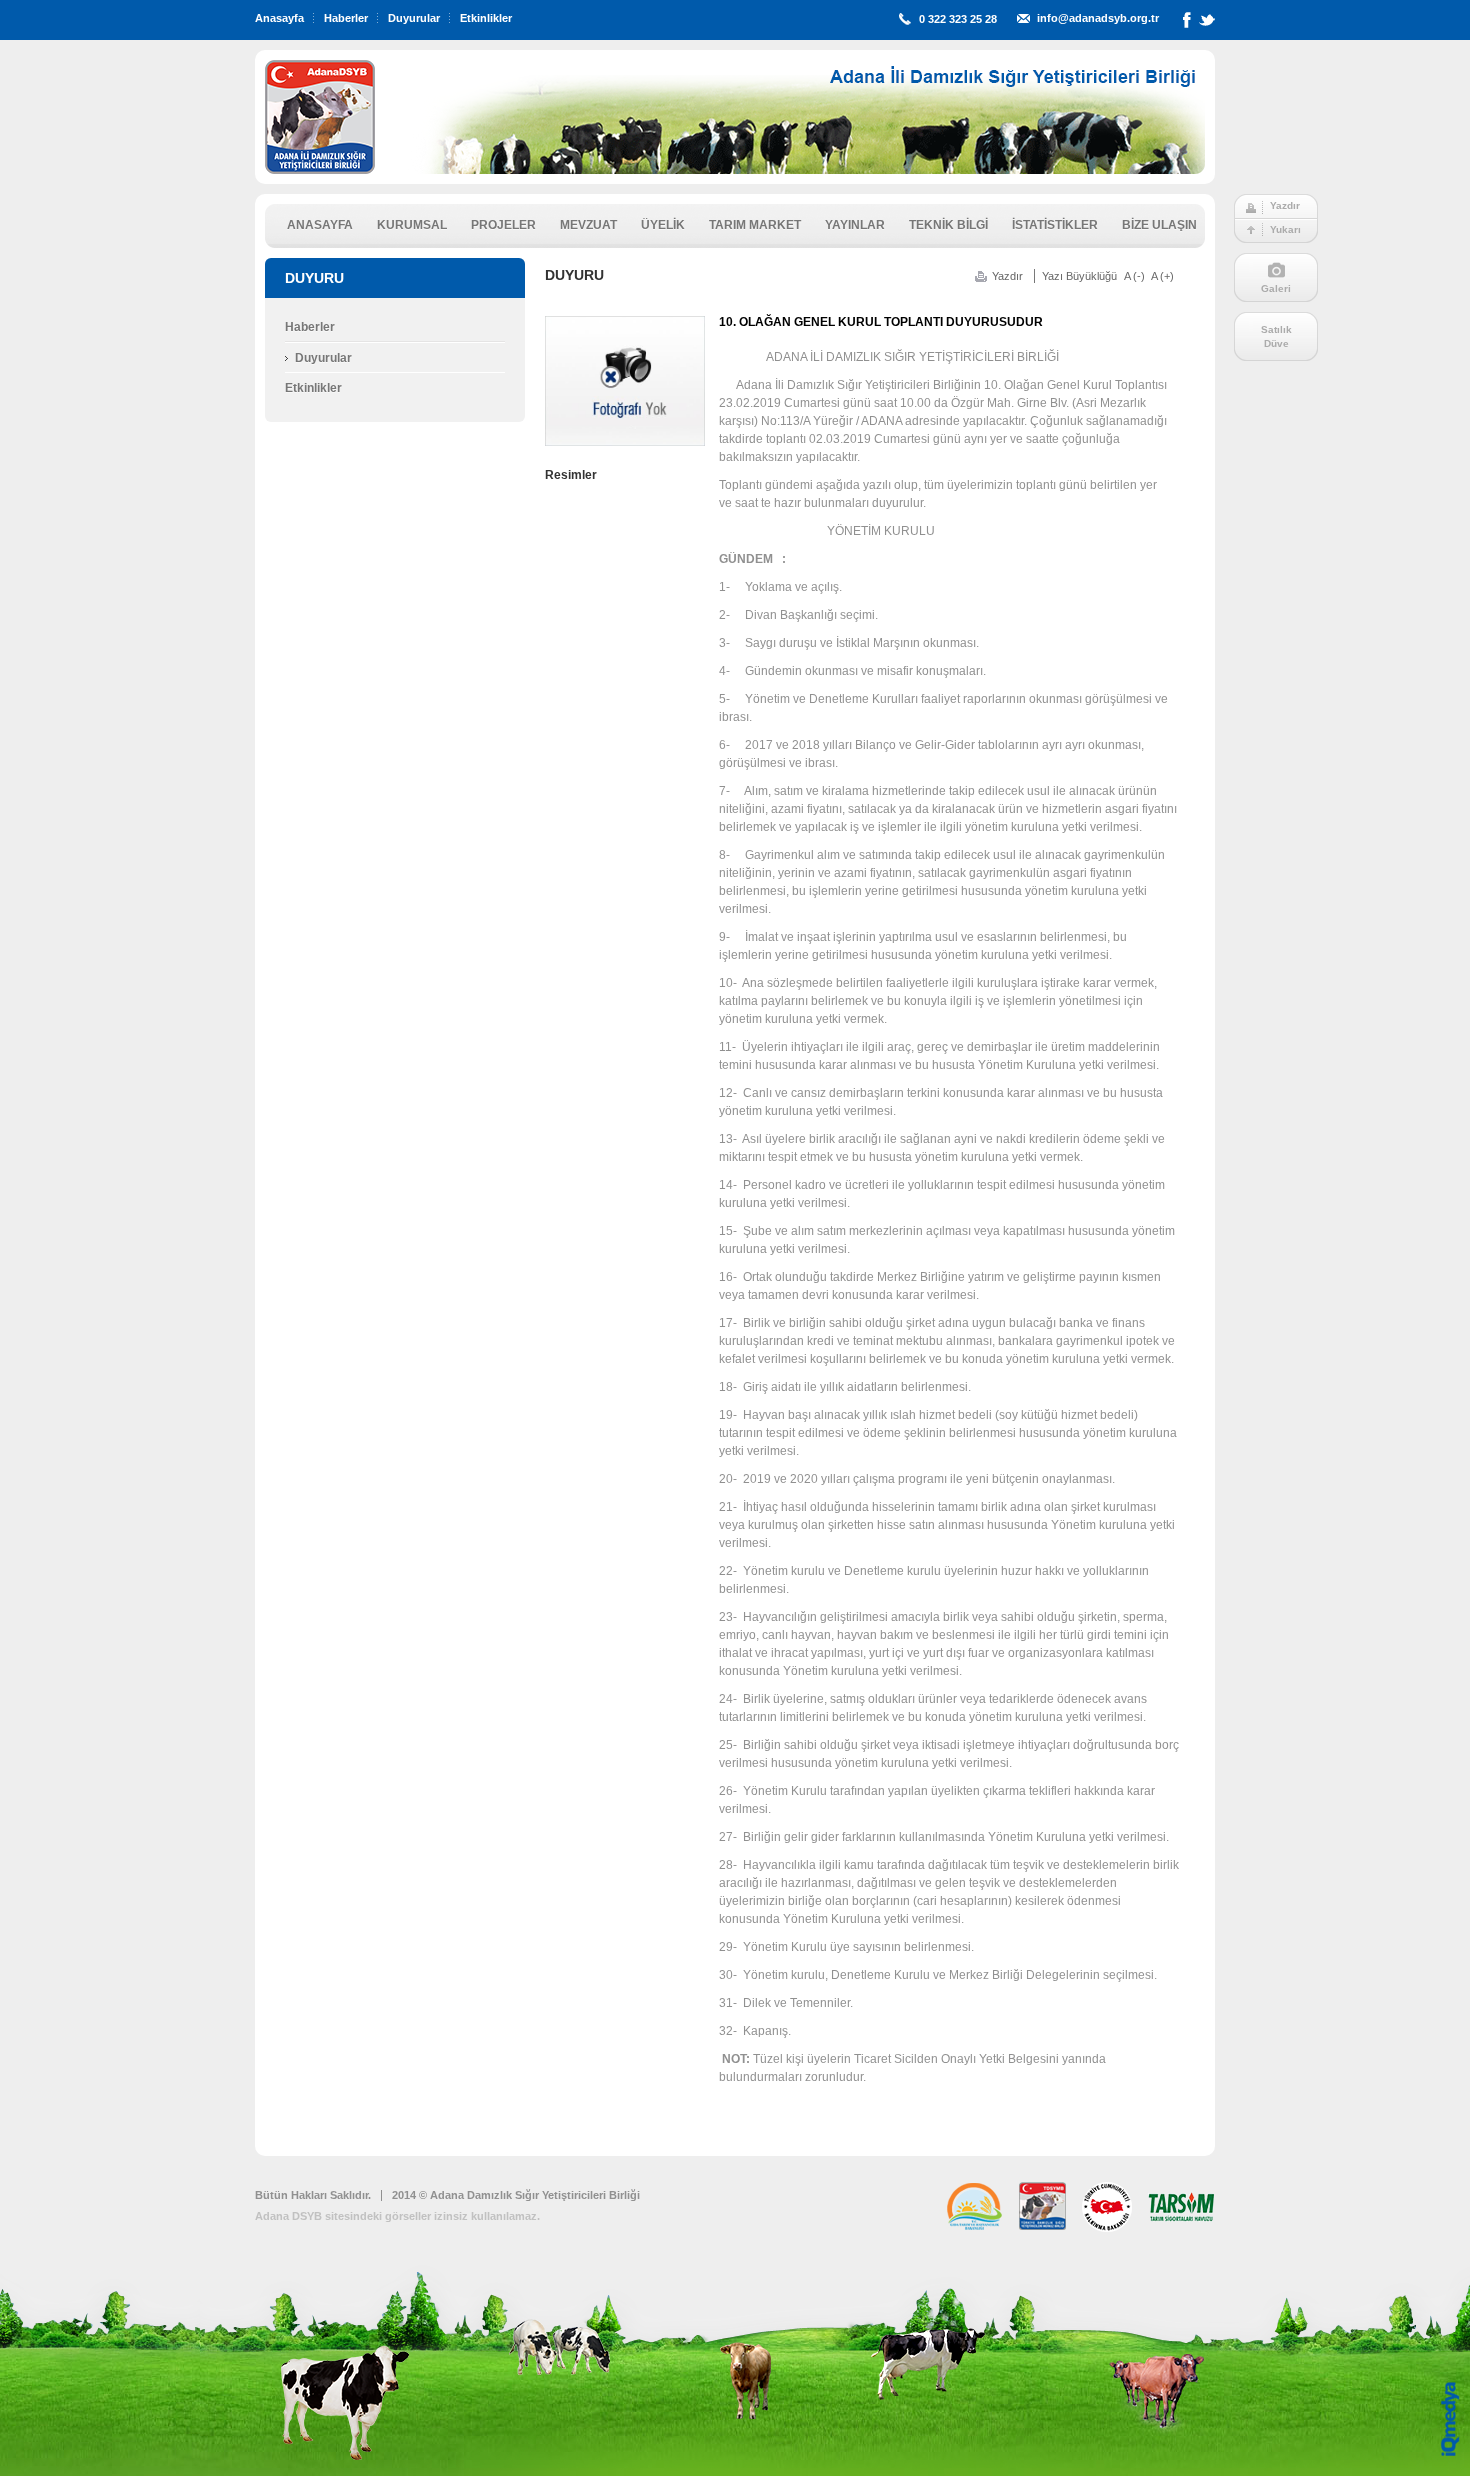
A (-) (1134, 276)
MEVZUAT (588, 225)
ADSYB (320, 117)
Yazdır (1285, 205)
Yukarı (1285, 229)
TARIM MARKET (755, 225)
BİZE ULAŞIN (1159, 225)
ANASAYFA (320, 225)
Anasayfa (279, 18)
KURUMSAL (412, 225)
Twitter (1207, 24)
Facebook (1187, 24)
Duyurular (414, 18)
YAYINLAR (855, 225)
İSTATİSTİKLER (1055, 225)
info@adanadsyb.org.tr (1098, 18)
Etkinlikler (486, 18)
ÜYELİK (663, 225)
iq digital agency (1450, 2419)
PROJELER (503, 225)
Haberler (346, 18)
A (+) (1162, 276)
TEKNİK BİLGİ (948, 225)
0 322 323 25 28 (958, 19)
